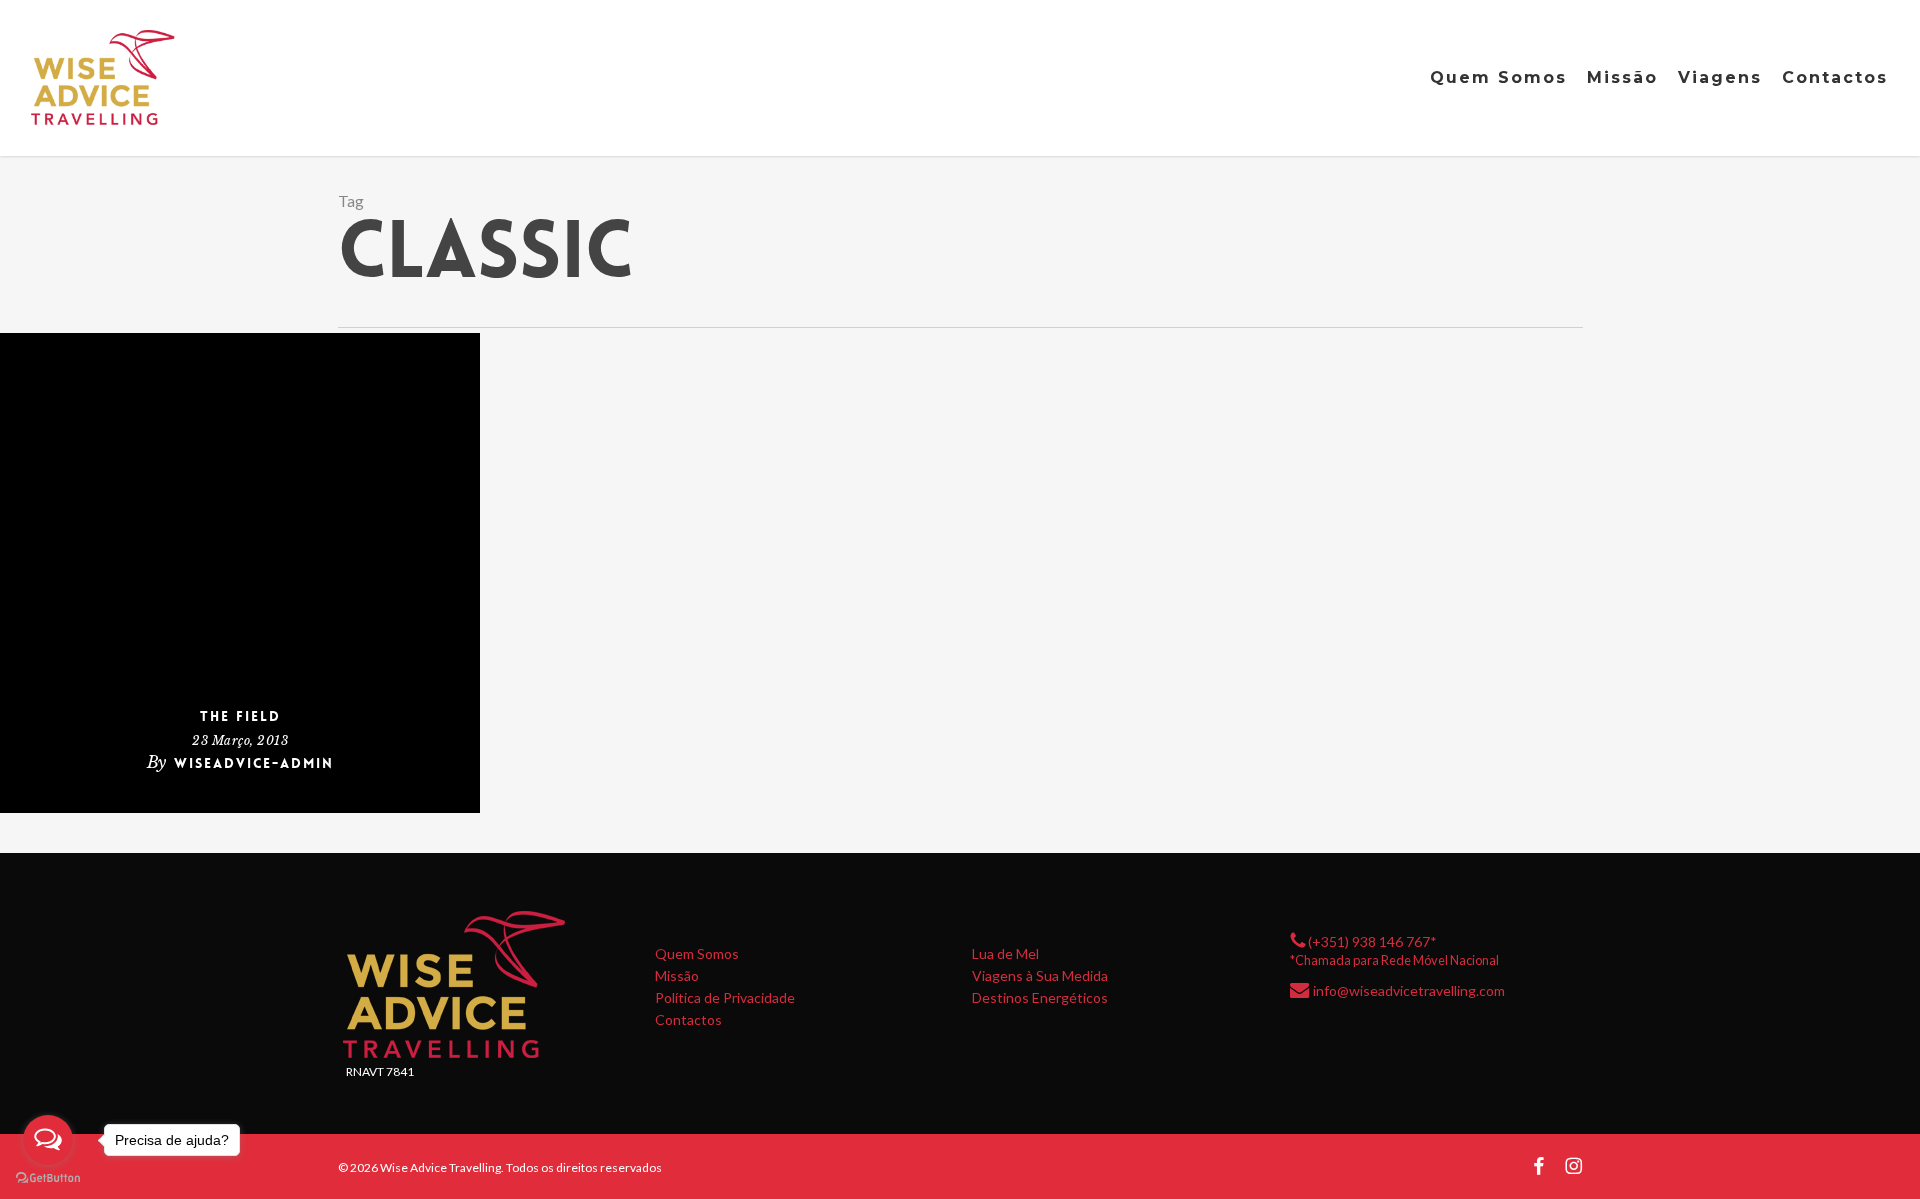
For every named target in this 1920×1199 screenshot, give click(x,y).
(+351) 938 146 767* (1372, 941)
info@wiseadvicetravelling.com (1409, 990)
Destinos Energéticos (1040, 998)
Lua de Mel (1005, 954)
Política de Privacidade (725, 998)
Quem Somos (697, 954)
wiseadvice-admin (254, 763)
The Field (240, 716)
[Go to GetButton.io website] (48, 1178)
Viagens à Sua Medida (1040, 976)
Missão (677, 976)
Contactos (688, 1020)
